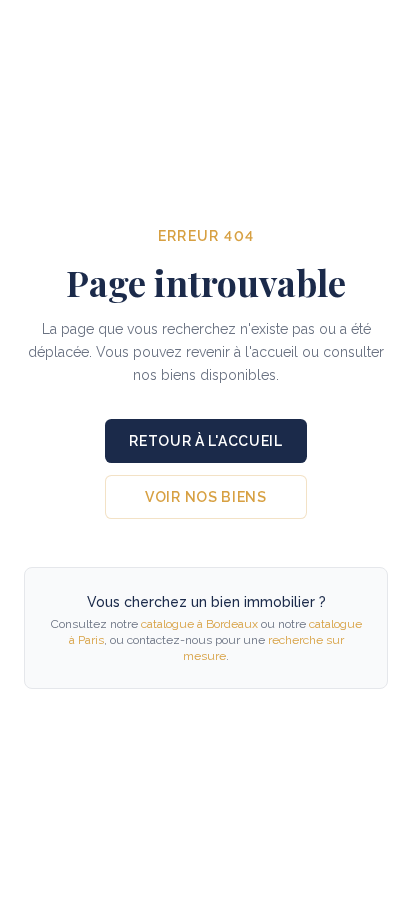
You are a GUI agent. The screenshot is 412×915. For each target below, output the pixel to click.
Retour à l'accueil (206, 441)
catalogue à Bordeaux (199, 624)
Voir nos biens (206, 497)
